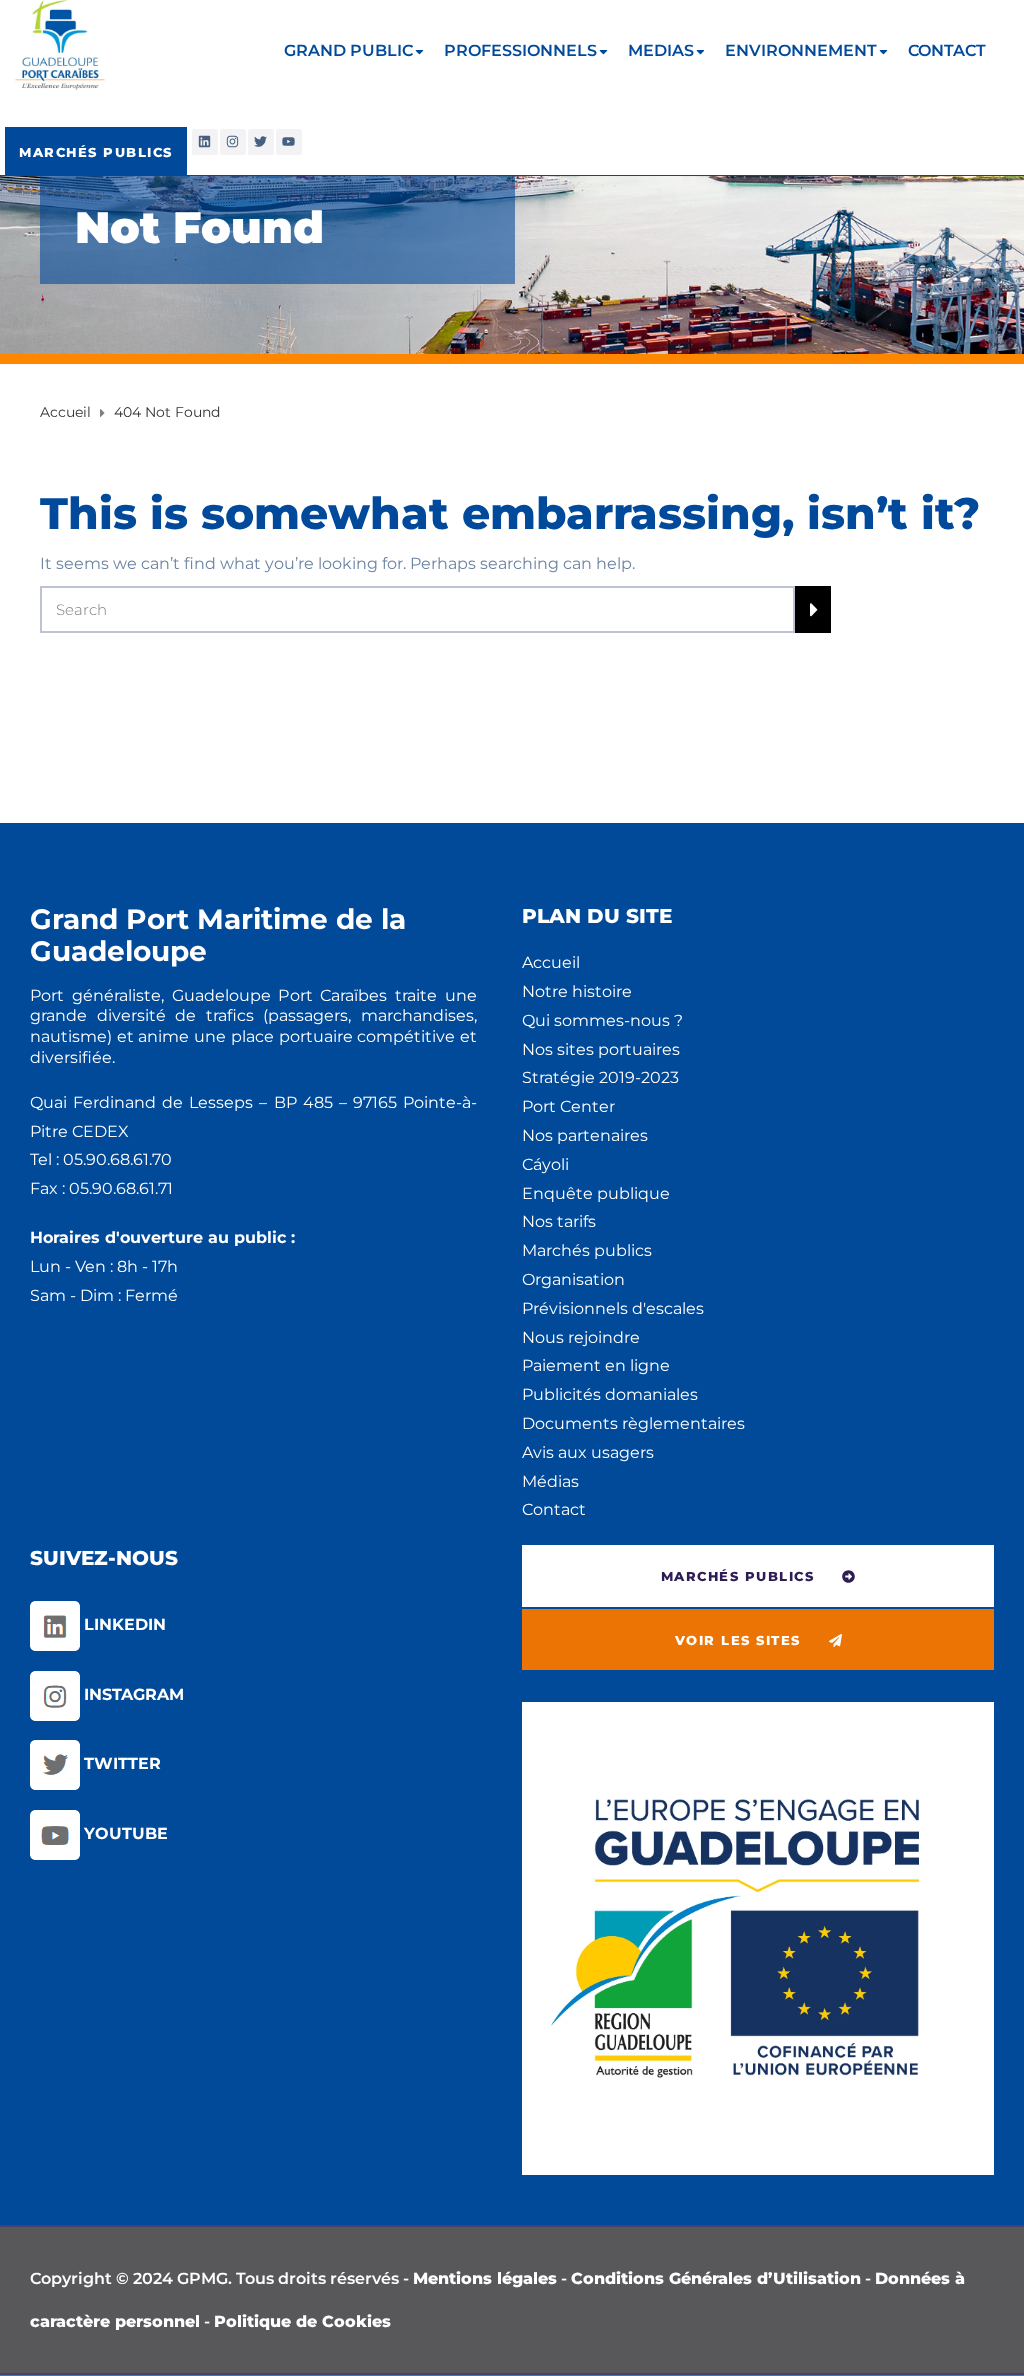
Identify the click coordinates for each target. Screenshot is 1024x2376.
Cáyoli (545, 1164)
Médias (550, 1481)
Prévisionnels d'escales (613, 1308)
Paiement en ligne (596, 1365)
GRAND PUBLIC (348, 50)
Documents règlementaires (633, 1423)
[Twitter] (261, 142)
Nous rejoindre (581, 1337)
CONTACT (947, 50)
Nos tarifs (559, 1221)
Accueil (551, 962)
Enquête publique (596, 1193)
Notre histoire (577, 991)
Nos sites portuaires (601, 1049)
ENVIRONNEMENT (801, 50)
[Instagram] (233, 142)
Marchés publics (587, 1250)
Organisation (573, 1279)
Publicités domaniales (610, 1394)
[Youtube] (289, 142)
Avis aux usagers (588, 1452)
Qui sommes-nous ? (602, 1020)
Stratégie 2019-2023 (600, 1077)
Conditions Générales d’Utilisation (716, 2278)
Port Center (568, 1106)
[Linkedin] (205, 142)
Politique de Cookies (302, 2321)
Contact (554, 1509)
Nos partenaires (585, 1135)
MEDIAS (661, 50)
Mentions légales (485, 2278)
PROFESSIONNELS (520, 50)
